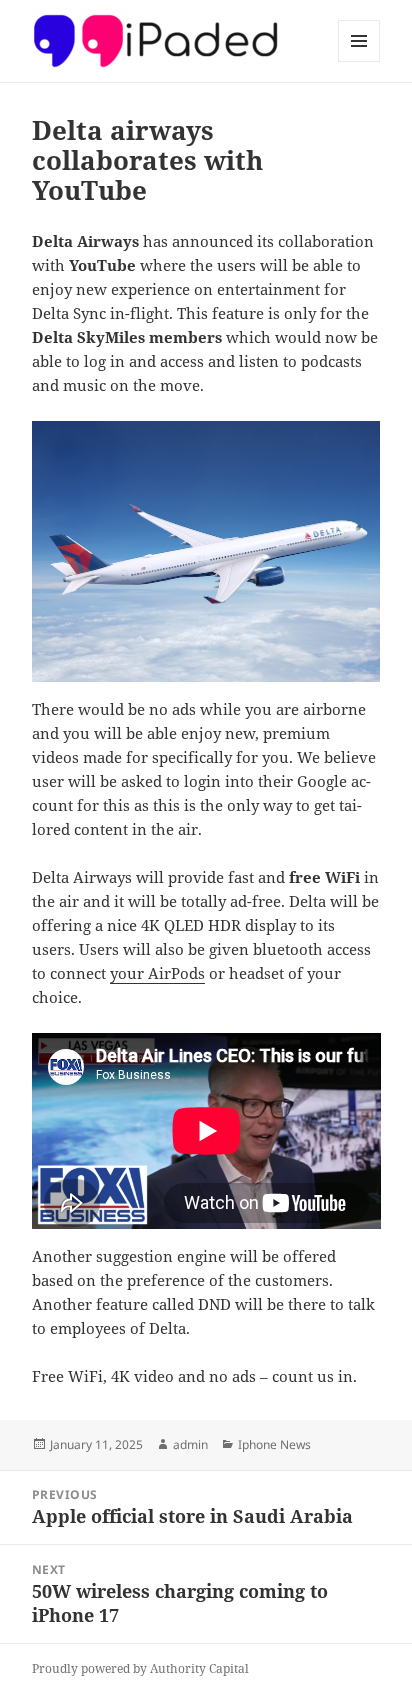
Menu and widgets (359, 61)
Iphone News (274, 1444)
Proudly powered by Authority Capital (140, 1668)
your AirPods (157, 973)
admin (190, 1444)
